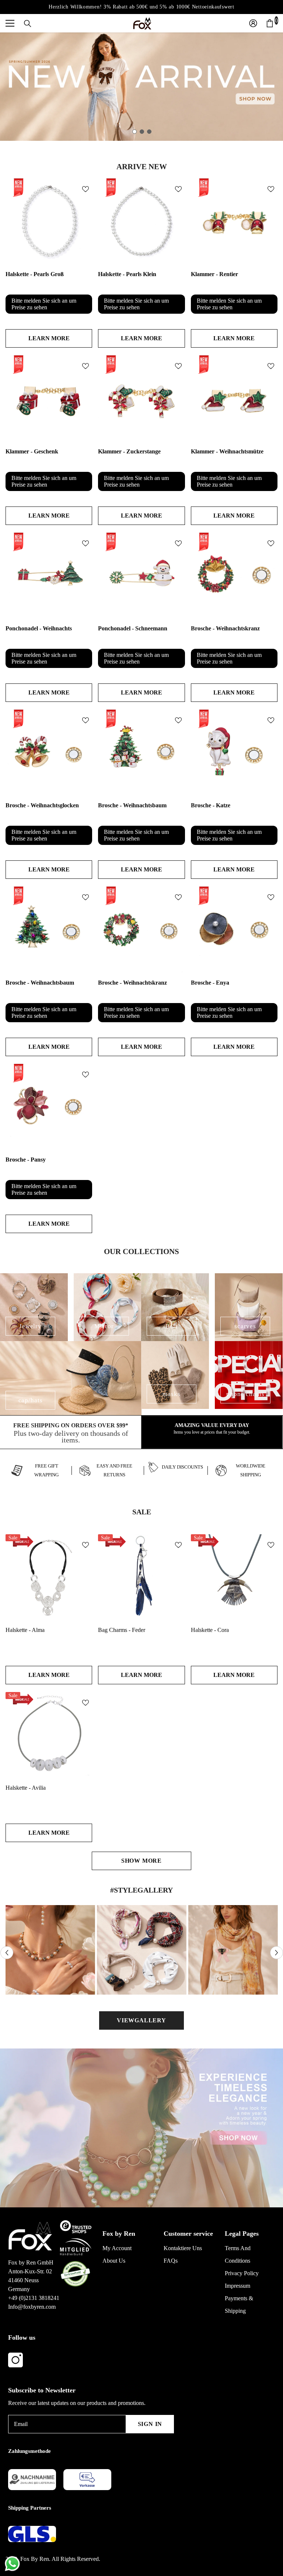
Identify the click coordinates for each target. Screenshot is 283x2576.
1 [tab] (134, 132)
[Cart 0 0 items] (270, 23)
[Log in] (253, 23)
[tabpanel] (141, 87)
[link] (71, 1432)
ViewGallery (141, 2020)
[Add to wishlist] (85, 189)
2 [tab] (142, 132)
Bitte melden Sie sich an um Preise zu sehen (44, 304)
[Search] (28, 24)
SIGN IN (150, 2424)
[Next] (277, 1953)
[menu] (10, 23)
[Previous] (7, 1953)
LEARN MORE (49, 338)
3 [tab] (149, 132)
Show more (141, 1861)
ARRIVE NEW (142, 167)
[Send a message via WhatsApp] (12, 2564)
